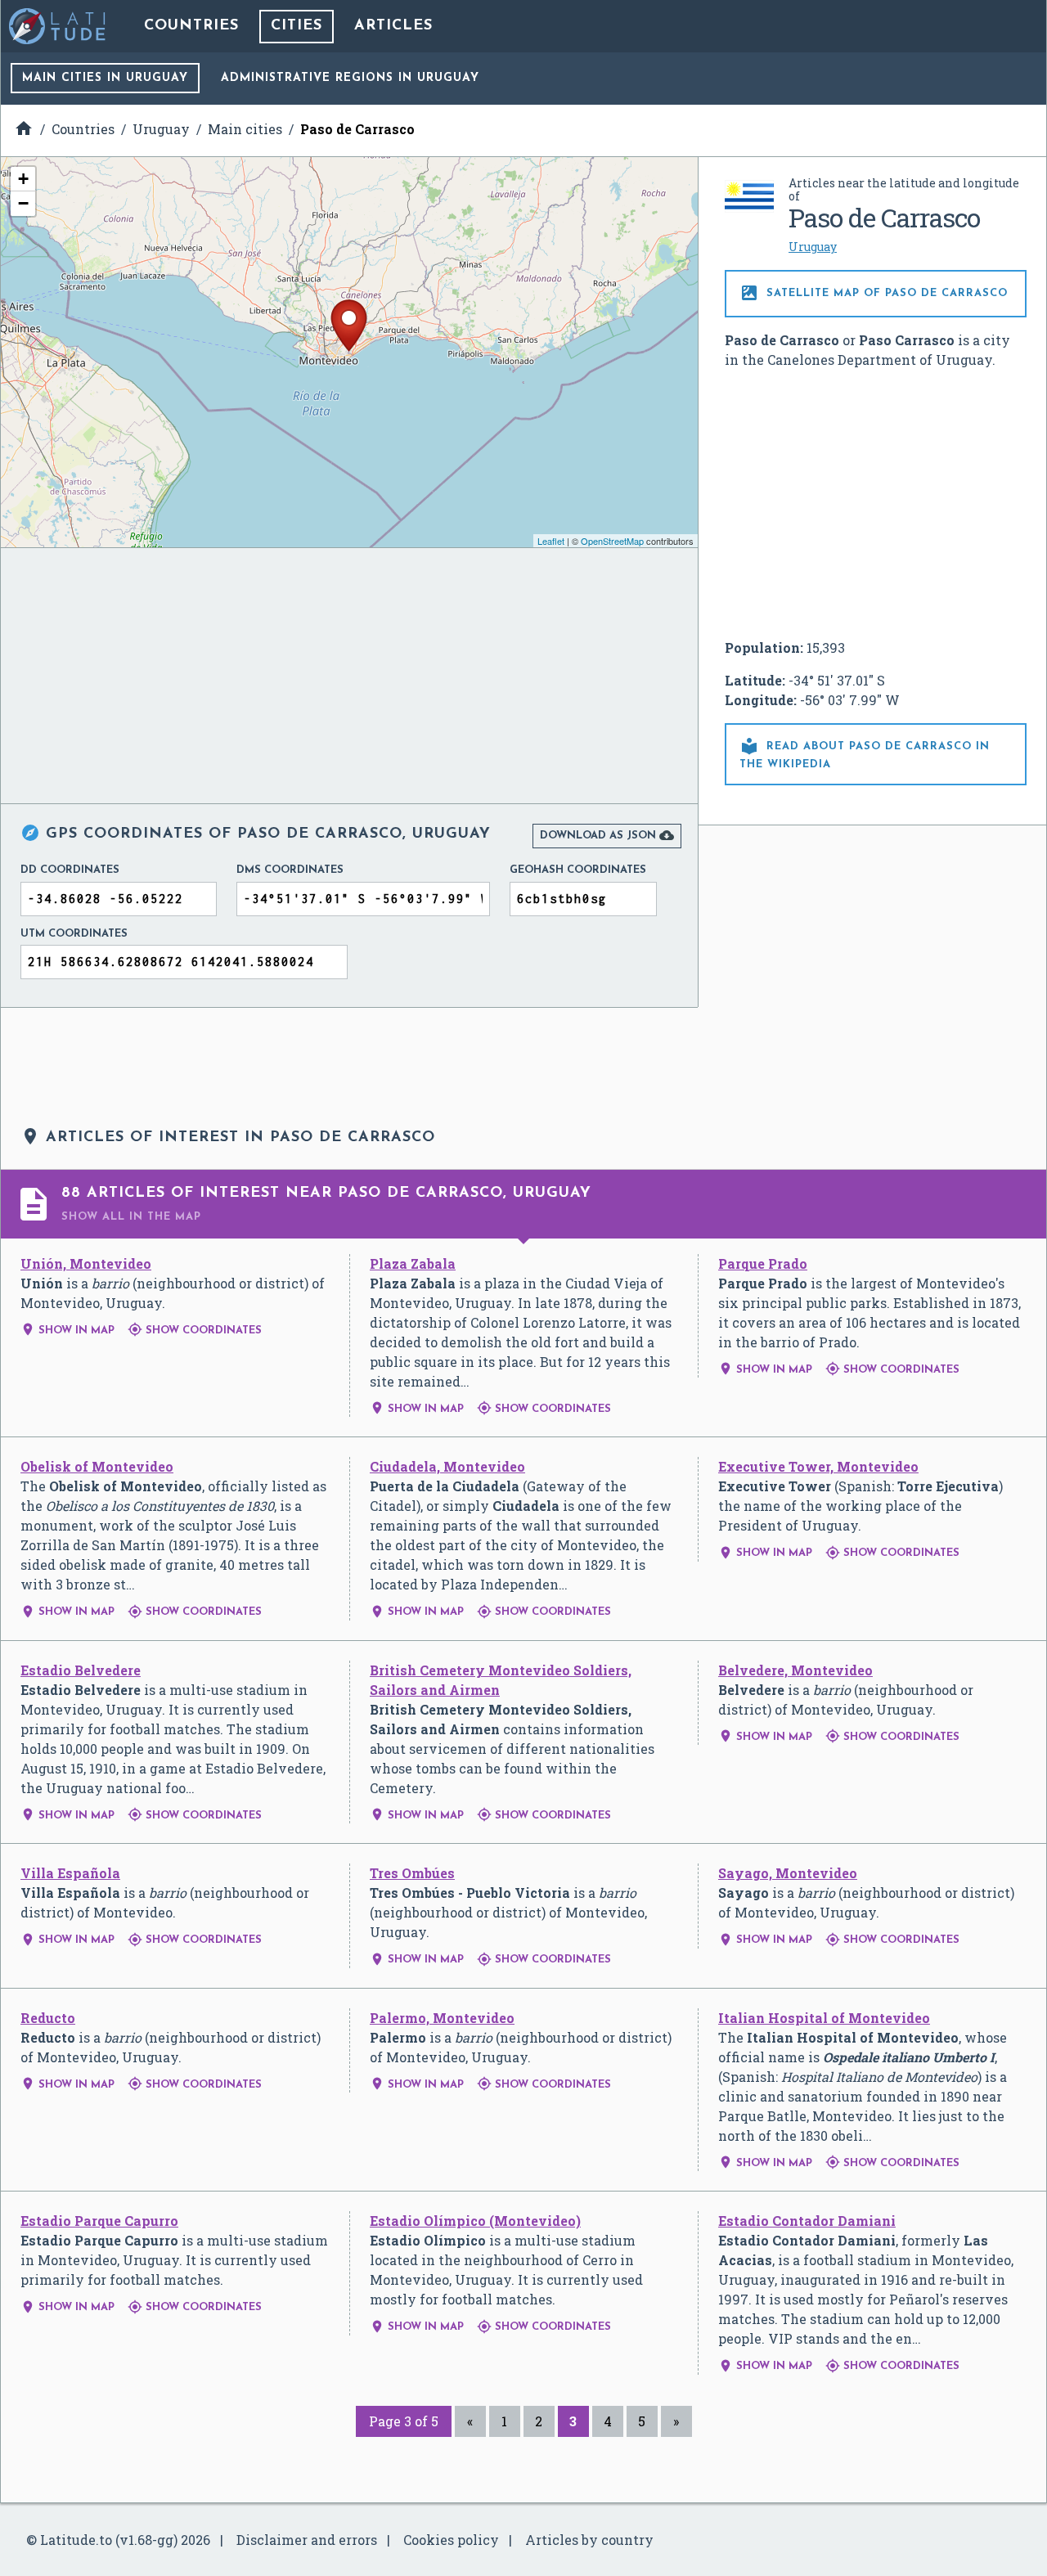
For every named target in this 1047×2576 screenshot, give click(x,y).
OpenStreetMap (612, 541)
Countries (191, 26)
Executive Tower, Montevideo (818, 1466)
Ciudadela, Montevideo (447, 1466)
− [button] (23, 203)
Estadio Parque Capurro (99, 2221)
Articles (393, 26)
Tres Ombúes (412, 1873)
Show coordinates (195, 1331)
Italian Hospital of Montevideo (824, 2018)
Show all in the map (131, 1217)
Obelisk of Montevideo (97, 1466)
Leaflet (551, 541)
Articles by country (589, 2540)
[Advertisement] (876, 504)
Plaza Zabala (413, 1263)
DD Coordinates (70, 870)
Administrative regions (350, 78)
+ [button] (23, 179)
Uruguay (813, 247)
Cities (297, 26)
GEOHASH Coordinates (578, 870)
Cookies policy (451, 2540)
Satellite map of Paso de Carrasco (874, 293)
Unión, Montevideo (86, 1263)
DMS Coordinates (290, 870)
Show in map (67, 1331)
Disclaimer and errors (307, 2540)
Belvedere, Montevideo (795, 1670)
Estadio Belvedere (81, 1670)
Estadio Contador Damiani (807, 2221)
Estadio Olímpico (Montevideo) (475, 2221)
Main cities (105, 78)
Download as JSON (607, 835)
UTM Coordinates (74, 934)
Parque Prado (763, 1263)
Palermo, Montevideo (442, 2018)
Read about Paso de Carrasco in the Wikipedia (865, 753)
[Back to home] (58, 26)
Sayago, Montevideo (788, 1873)
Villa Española (70, 1873)
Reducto (48, 2018)
